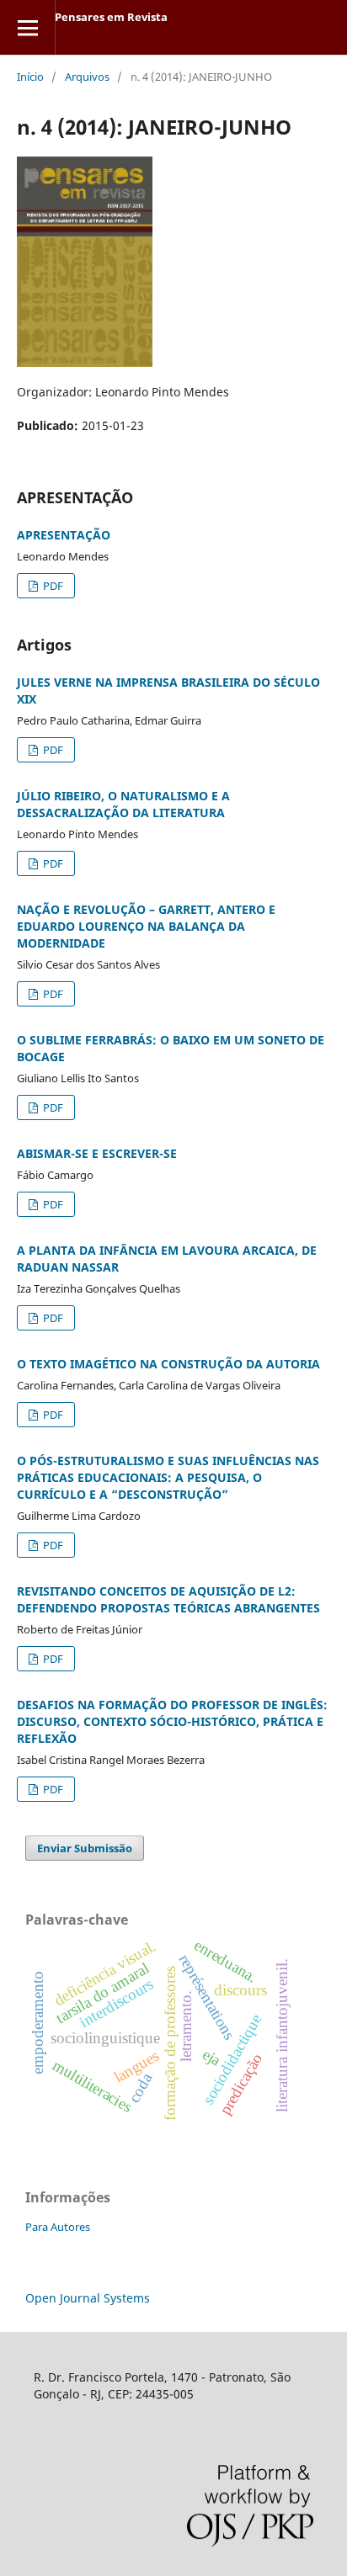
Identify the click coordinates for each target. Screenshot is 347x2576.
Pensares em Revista (111, 17)
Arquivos (87, 77)
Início (30, 77)
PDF (52, 586)
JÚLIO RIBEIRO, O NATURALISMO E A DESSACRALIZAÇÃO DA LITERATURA (123, 804)
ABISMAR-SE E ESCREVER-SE (97, 1153)
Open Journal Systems (88, 2298)
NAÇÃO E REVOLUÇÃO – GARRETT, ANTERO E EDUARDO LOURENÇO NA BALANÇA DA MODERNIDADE (146, 926)
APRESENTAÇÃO (64, 535)
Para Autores (58, 2227)
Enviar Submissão (85, 1848)
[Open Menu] (27, 27)
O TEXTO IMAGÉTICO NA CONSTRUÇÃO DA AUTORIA (168, 1364)
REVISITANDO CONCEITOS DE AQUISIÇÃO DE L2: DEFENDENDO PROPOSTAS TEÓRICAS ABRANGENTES (168, 1599)
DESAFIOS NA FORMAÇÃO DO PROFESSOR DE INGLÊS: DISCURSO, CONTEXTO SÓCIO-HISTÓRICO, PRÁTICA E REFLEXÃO (172, 1721)
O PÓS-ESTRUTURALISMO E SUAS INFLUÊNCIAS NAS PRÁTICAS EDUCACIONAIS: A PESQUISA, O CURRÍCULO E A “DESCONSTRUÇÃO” (168, 1477)
